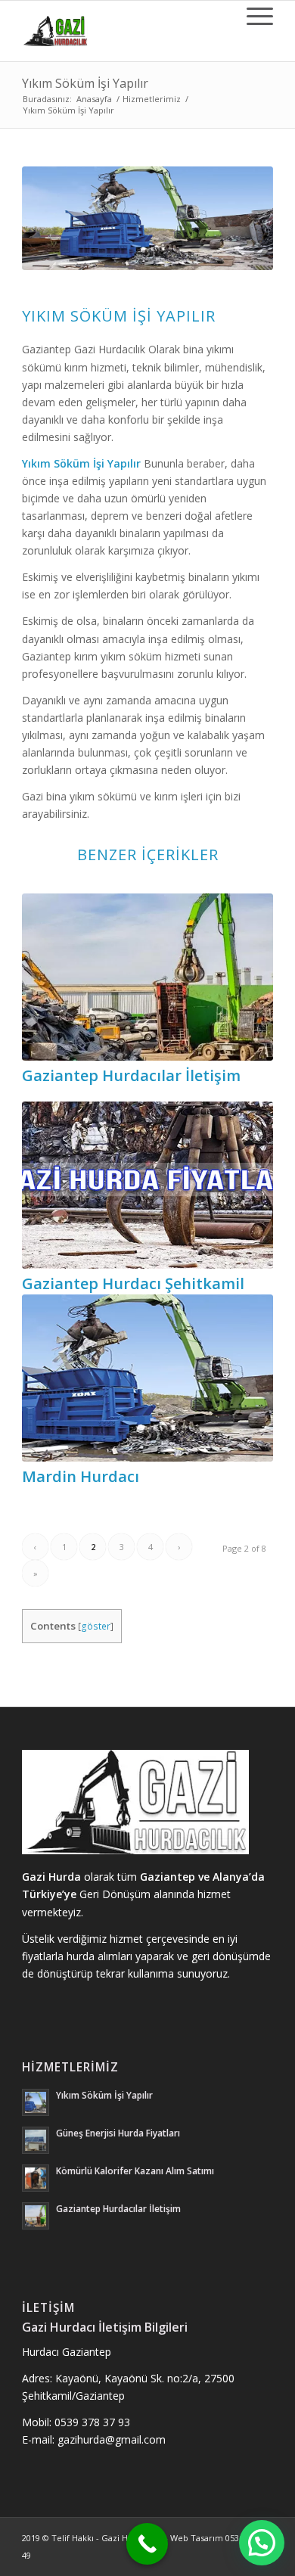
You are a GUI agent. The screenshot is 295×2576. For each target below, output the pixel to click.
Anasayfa (94, 99)
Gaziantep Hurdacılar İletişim (131, 1075)
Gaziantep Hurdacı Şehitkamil (133, 1283)
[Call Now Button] (147, 2544)
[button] (262, 2543)
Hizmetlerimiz (152, 99)
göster (96, 1626)
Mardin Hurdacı (81, 1476)
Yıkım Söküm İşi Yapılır (85, 83)
